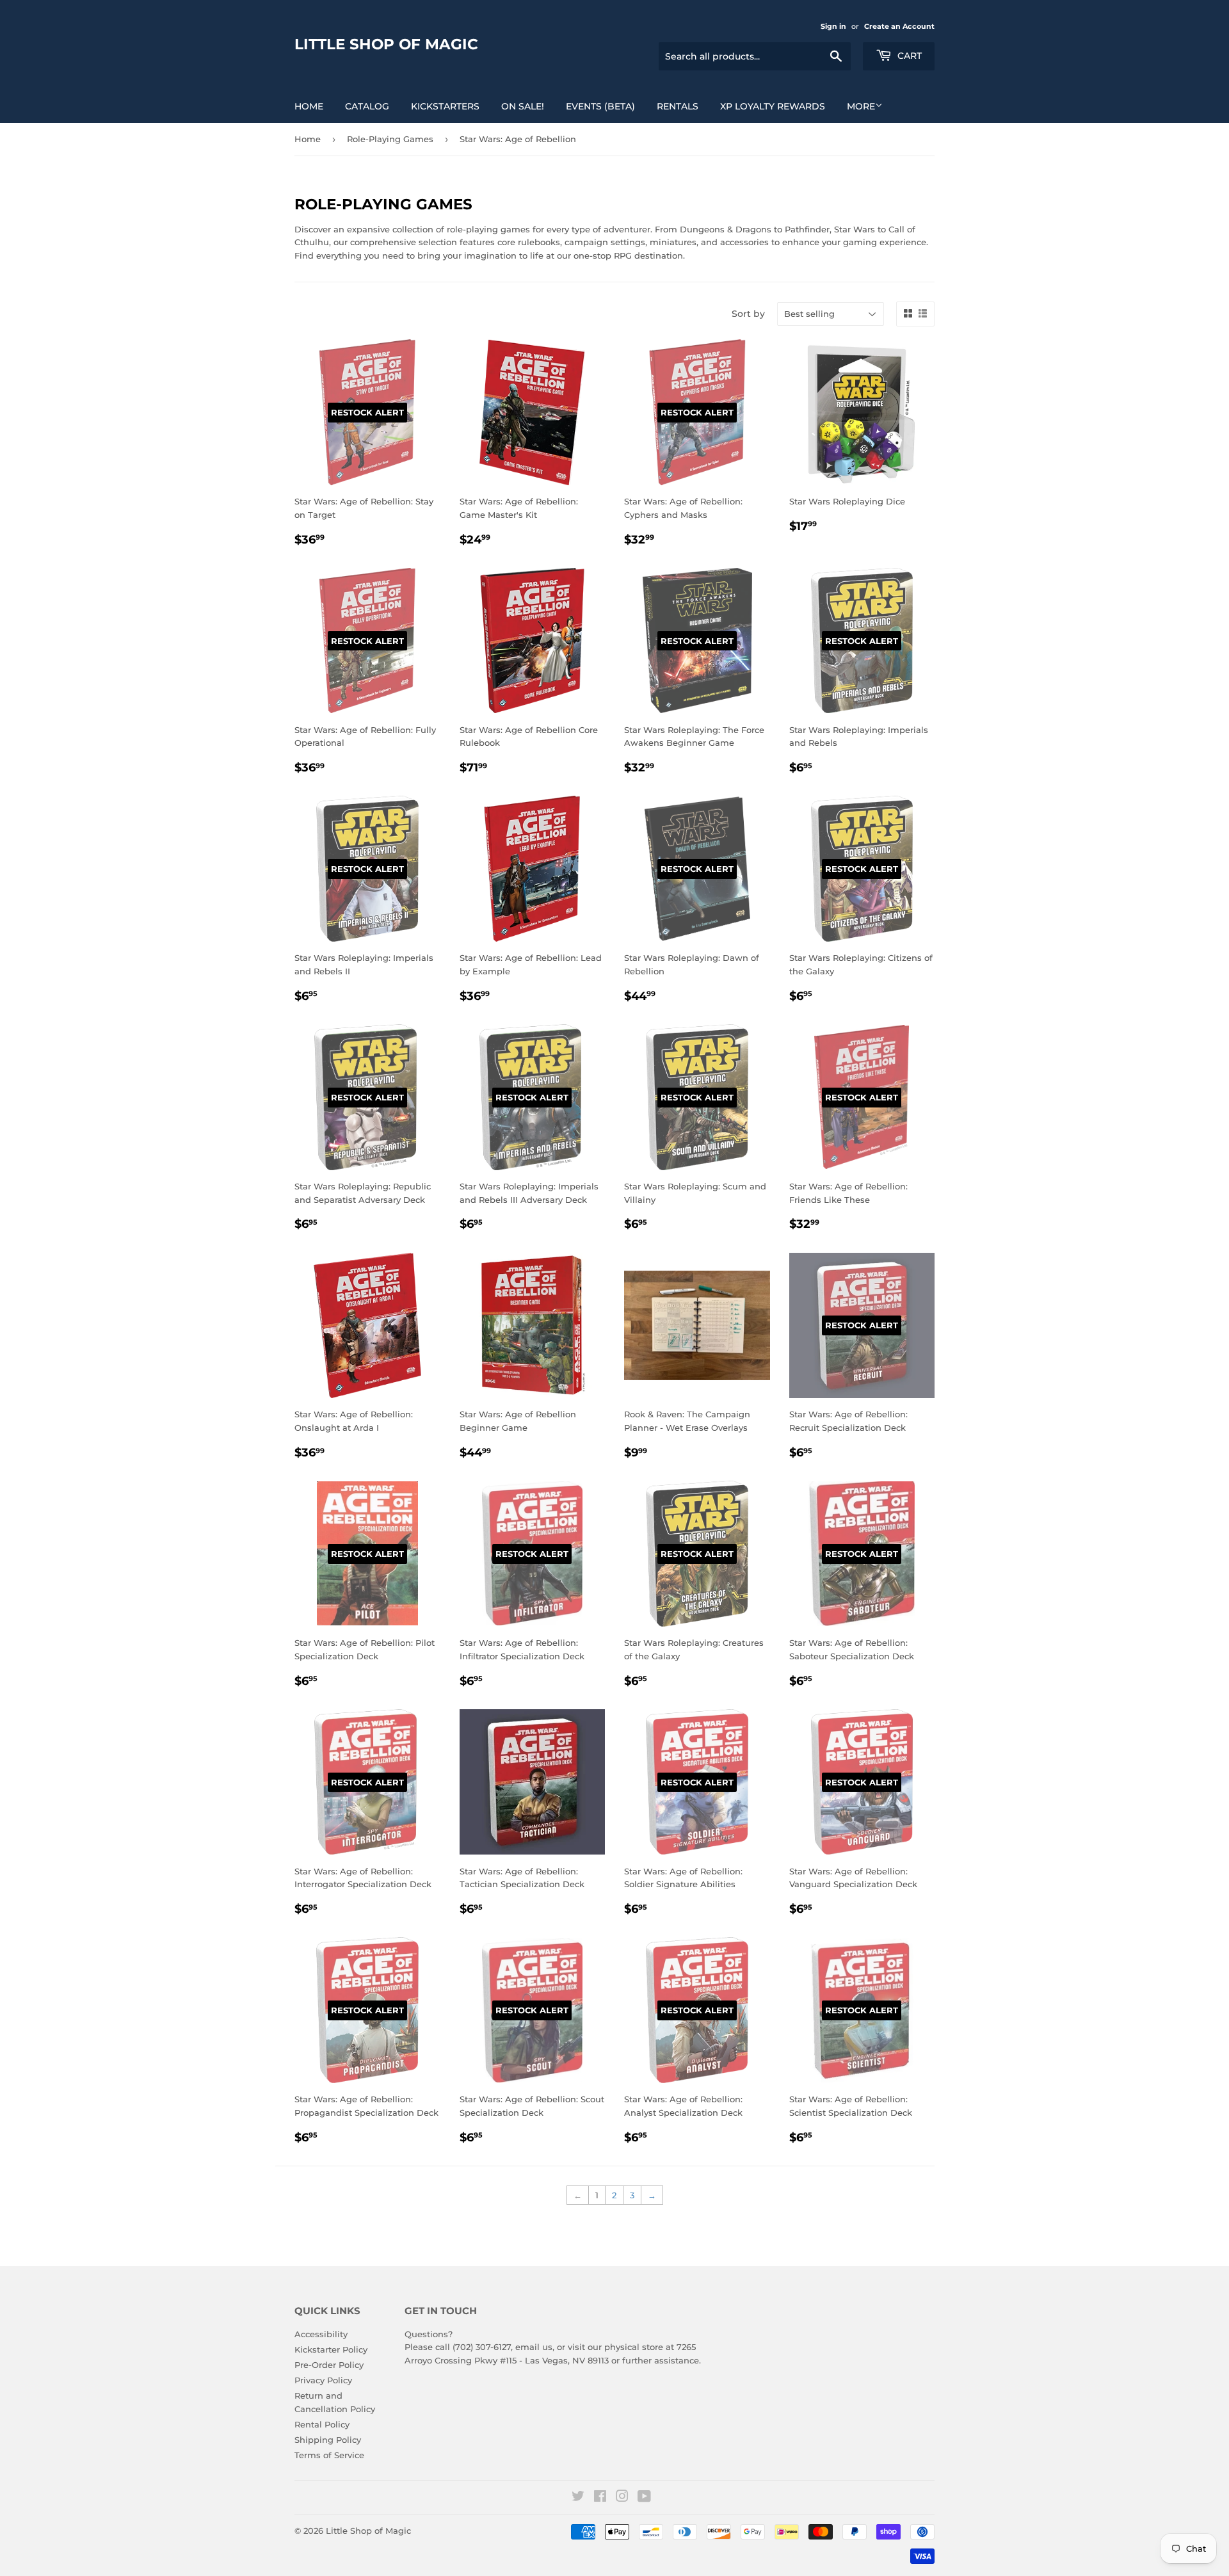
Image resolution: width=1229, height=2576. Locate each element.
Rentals (678, 106)
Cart (908, 56)
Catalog (367, 106)
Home (309, 106)
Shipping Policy (328, 2440)
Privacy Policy (323, 2380)
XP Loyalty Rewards (773, 106)
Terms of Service (329, 2455)
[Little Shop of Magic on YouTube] (644, 2498)
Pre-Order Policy (329, 2365)
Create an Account (899, 26)
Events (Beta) (600, 106)
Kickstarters (445, 106)
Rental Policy (322, 2424)
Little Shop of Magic (386, 44)
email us (534, 2347)
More (861, 106)
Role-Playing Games (390, 139)
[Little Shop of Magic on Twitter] (578, 2498)
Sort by (748, 314)
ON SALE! (523, 106)
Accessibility (321, 2334)
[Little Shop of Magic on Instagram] (622, 2498)
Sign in (833, 26)
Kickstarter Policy (331, 2349)
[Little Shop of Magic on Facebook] (600, 2498)
